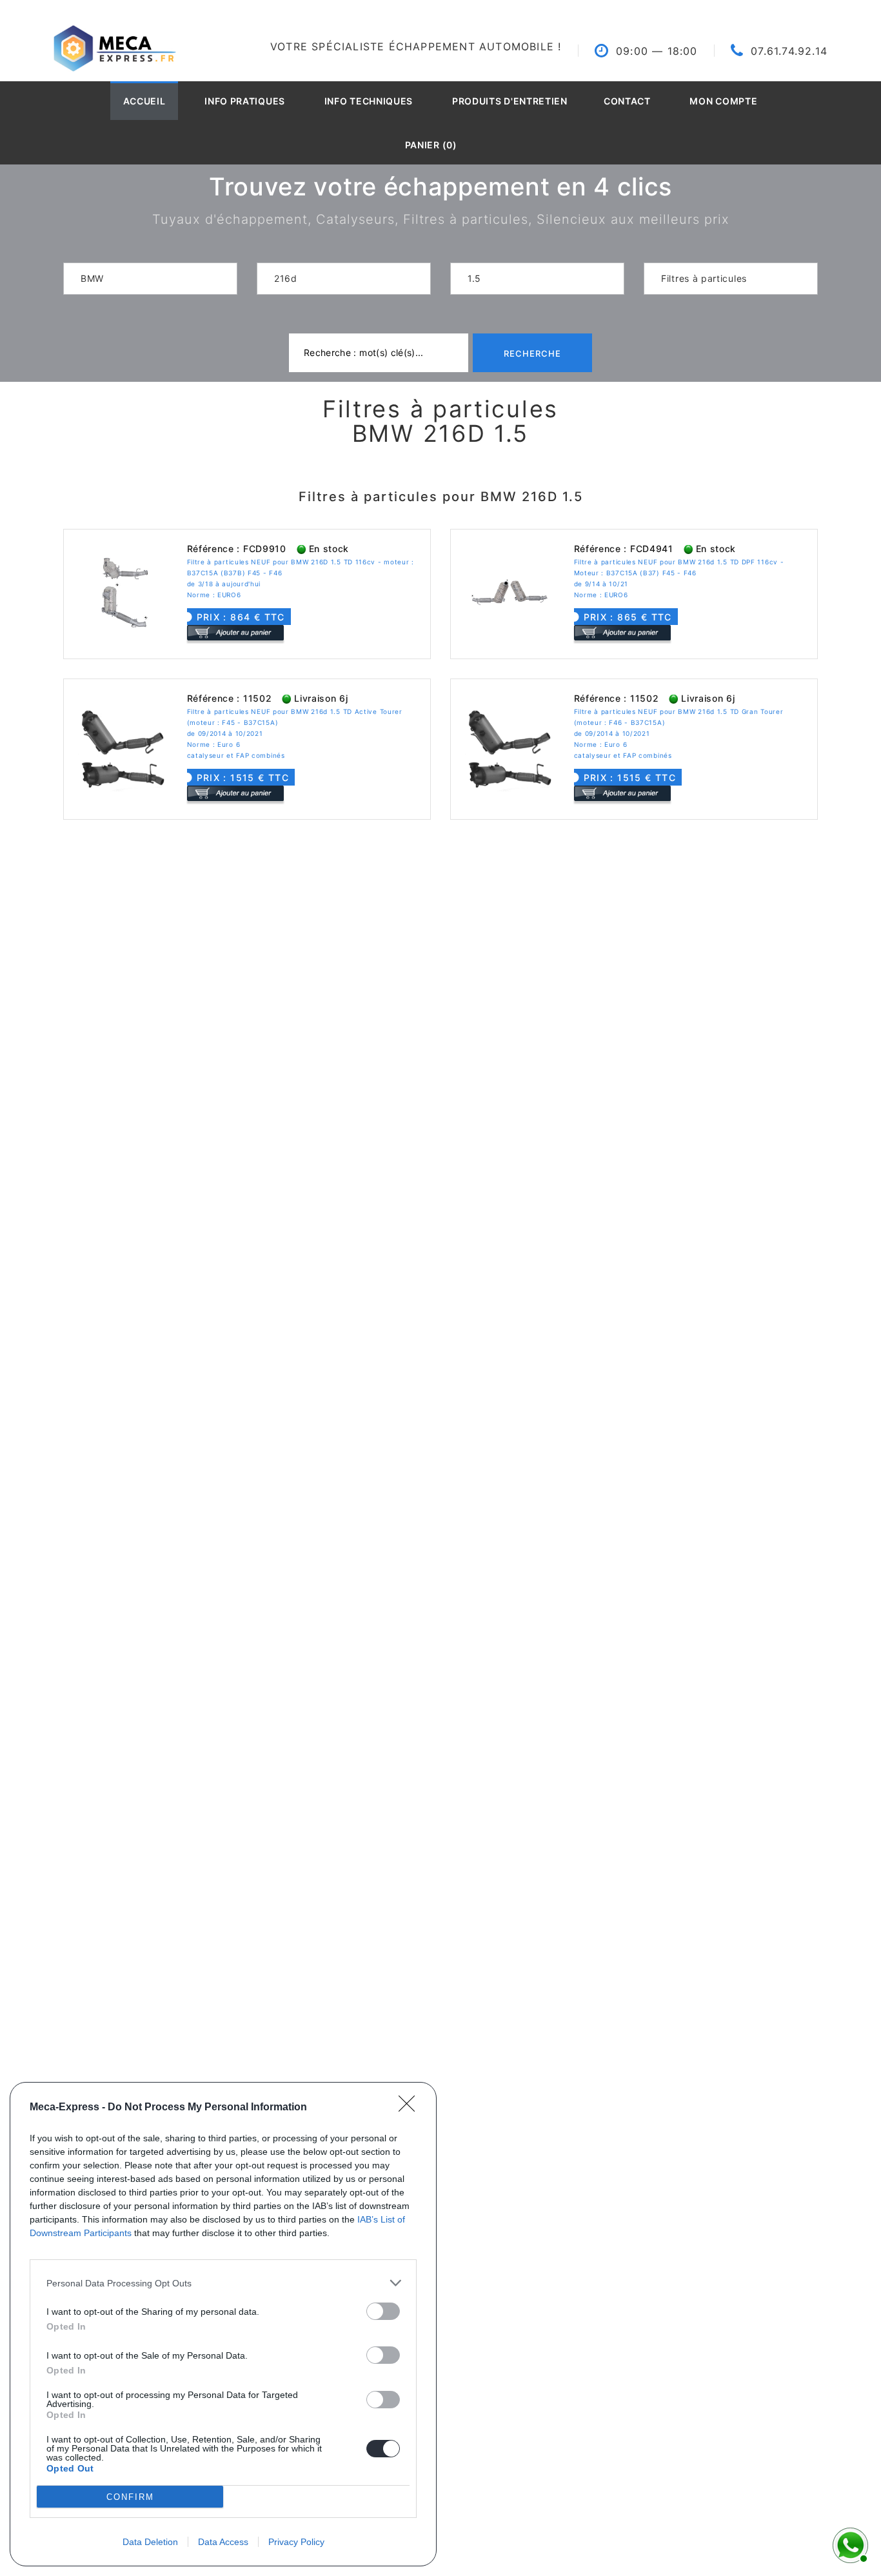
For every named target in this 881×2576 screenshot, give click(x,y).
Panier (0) (431, 145)
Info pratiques (245, 101)
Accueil (144, 101)
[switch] (383, 2311)
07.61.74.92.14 (789, 51)
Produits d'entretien (510, 101)
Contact (627, 101)
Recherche (532, 353)
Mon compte (723, 101)
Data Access (223, 2542)
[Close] (411, 2108)
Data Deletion (150, 2542)
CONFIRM (130, 2497)
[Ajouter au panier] (235, 632)
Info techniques (369, 101)
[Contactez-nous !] (849, 2544)
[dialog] (223, 2324)
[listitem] (223, 2283)
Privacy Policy (296, 2542)
